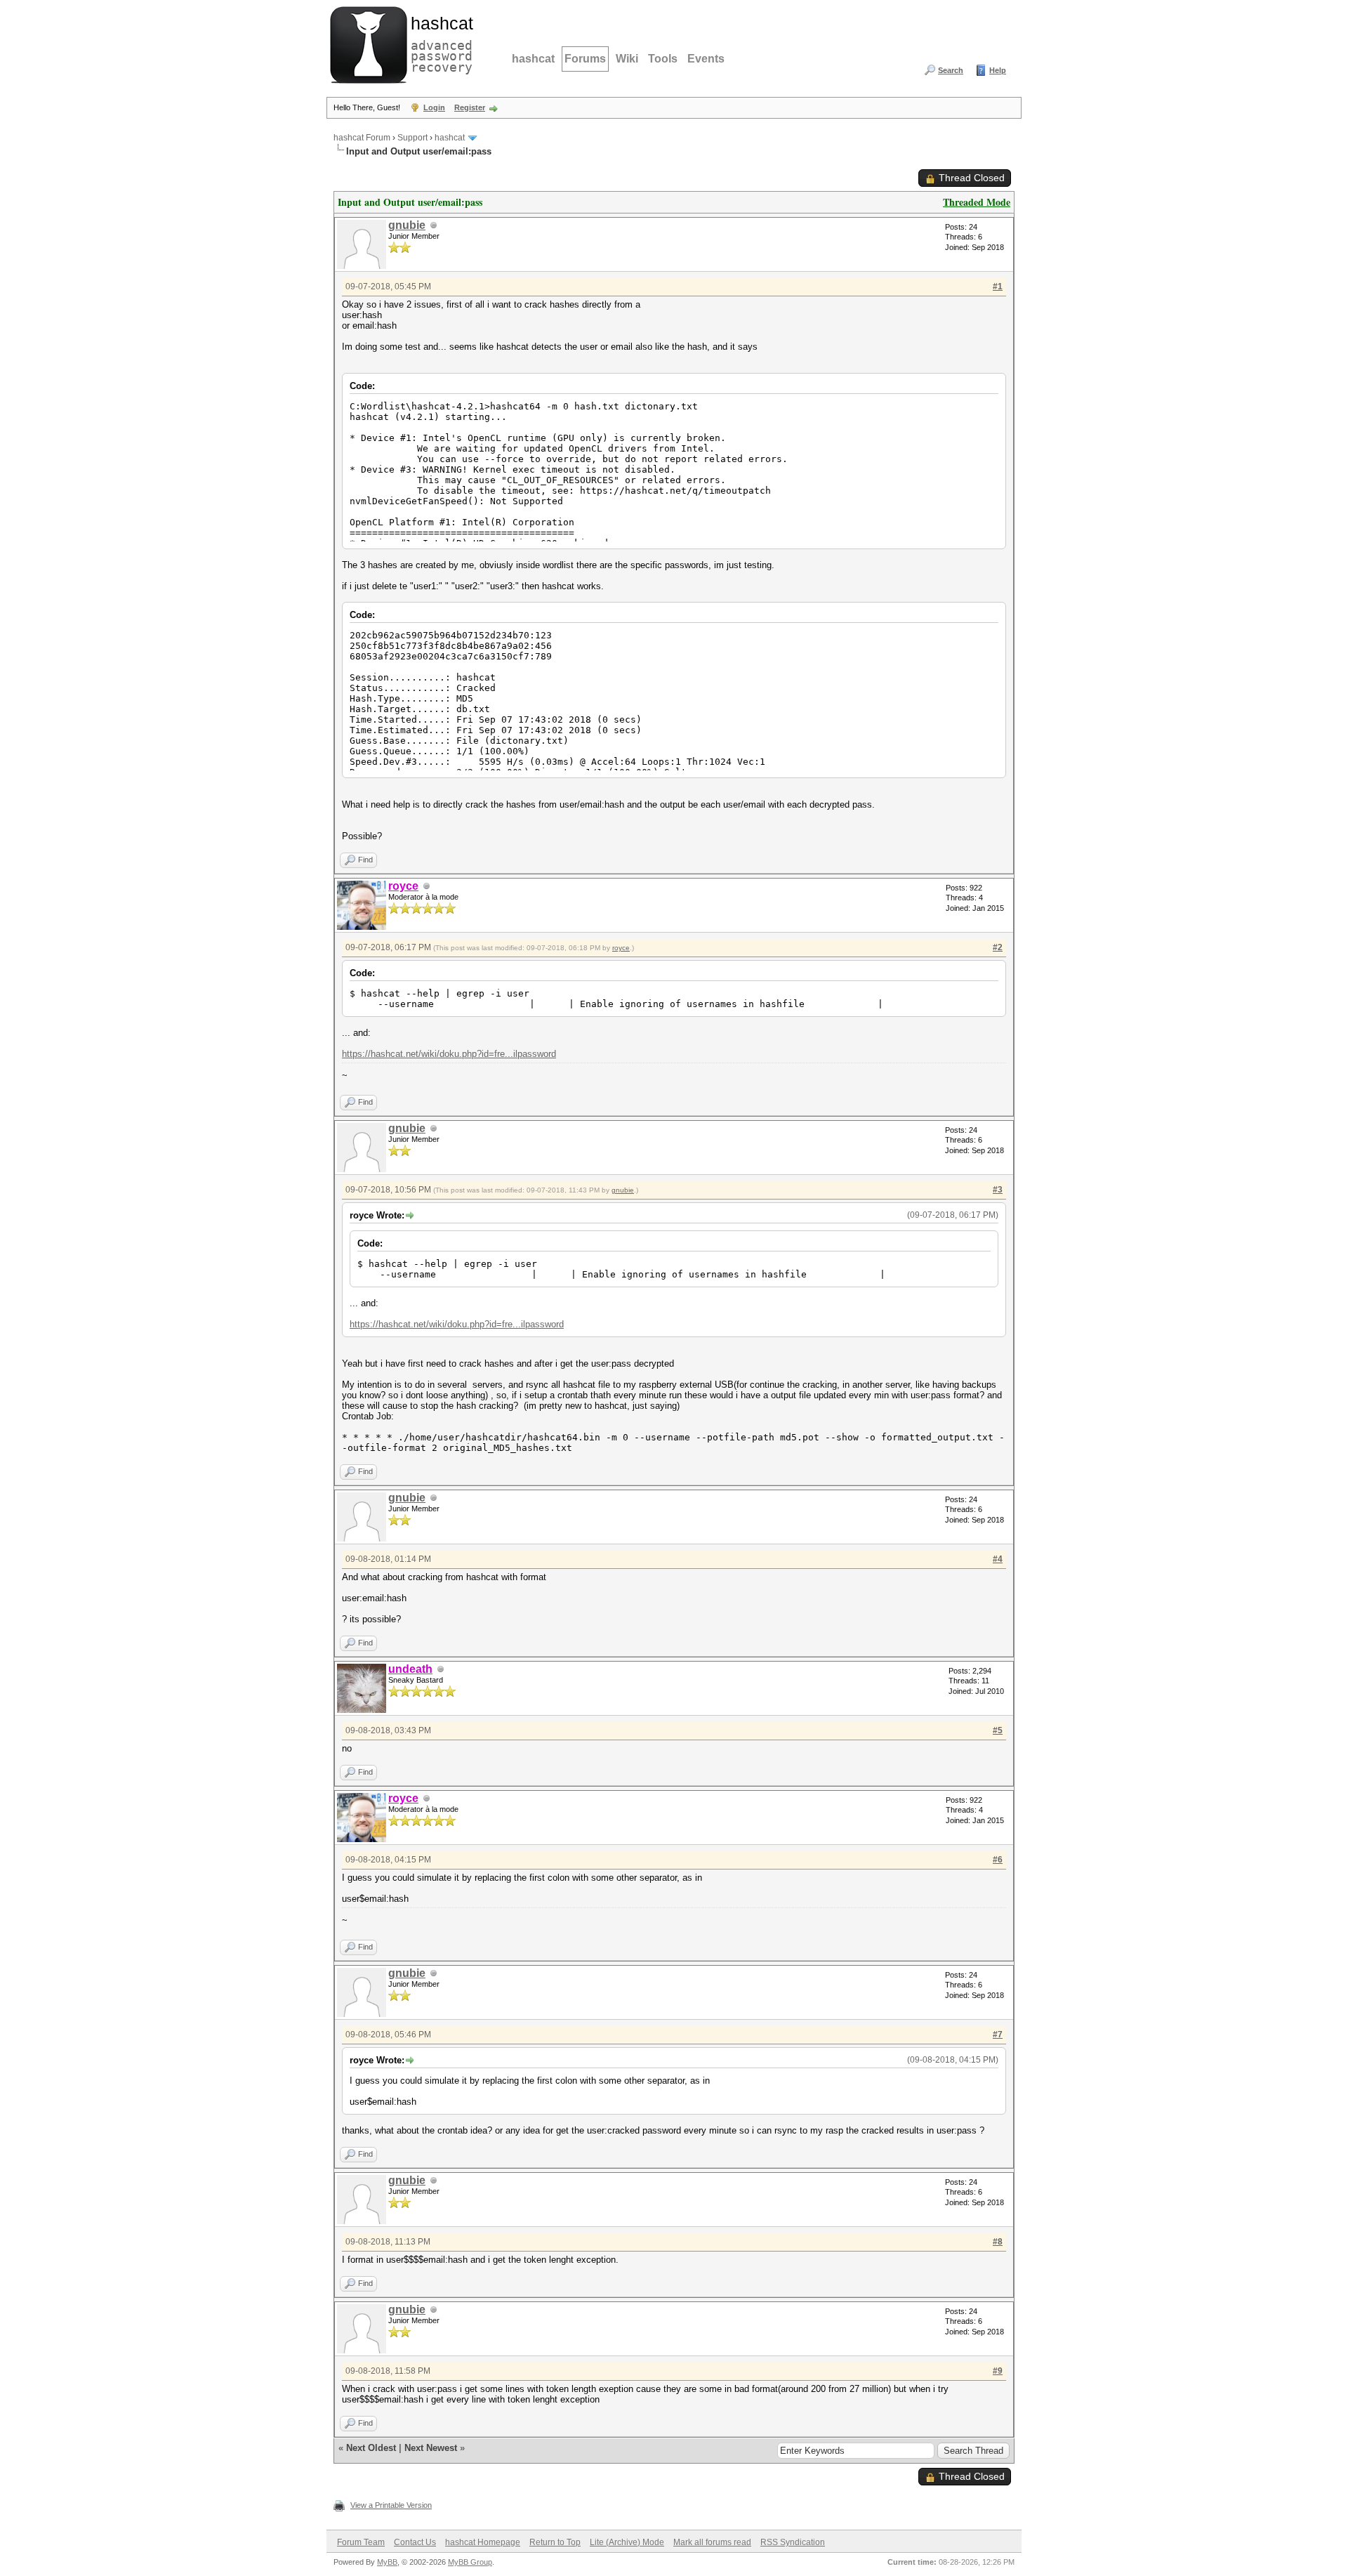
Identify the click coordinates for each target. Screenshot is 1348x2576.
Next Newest (431, 2448)
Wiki (627, 59)
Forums (585, 59)
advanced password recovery (439, 43)
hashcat (533, 59)
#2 (998, 947)
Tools (663, 59)
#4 (998, 1559)
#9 (998, 2371)
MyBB (387, 2562)
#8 (998, 2242)
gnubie (407, 225)
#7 (998, 2035)
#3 (998, 1190)
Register (470, 107)
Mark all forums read (712, 2542)
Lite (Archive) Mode (627, 2542)
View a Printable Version (391, 2505)
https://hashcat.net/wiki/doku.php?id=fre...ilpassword (449, 1054)
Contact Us (415, 2542)
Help (998, 70)
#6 (998, 1860)
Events (706, 59)
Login (434, 107)
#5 (998, 1730)
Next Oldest (371, 2448)
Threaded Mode (977, 202)
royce (621, 948)
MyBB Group (470, 2562)
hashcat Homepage (483, 2542)
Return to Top (555, 2542)
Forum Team (361, 2542)
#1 (998, 287)
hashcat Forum (362, 138)
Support (412, 138)
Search (951, 70)
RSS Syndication (793, 2542)
